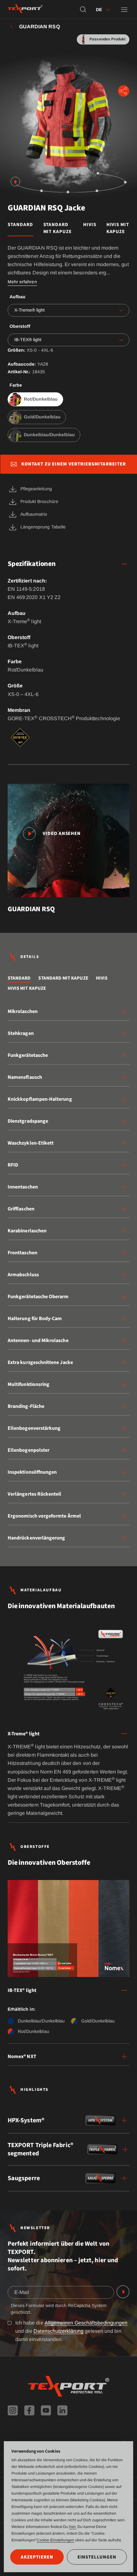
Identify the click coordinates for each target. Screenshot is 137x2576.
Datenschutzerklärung (58, 2331)
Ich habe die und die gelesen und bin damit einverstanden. (71, 2331)
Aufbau (18, 297)
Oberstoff (20, 326)
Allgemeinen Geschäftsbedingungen (86, 2323)
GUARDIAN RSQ (40, 27)
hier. (73, 2527)
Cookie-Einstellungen (55, 2540)
